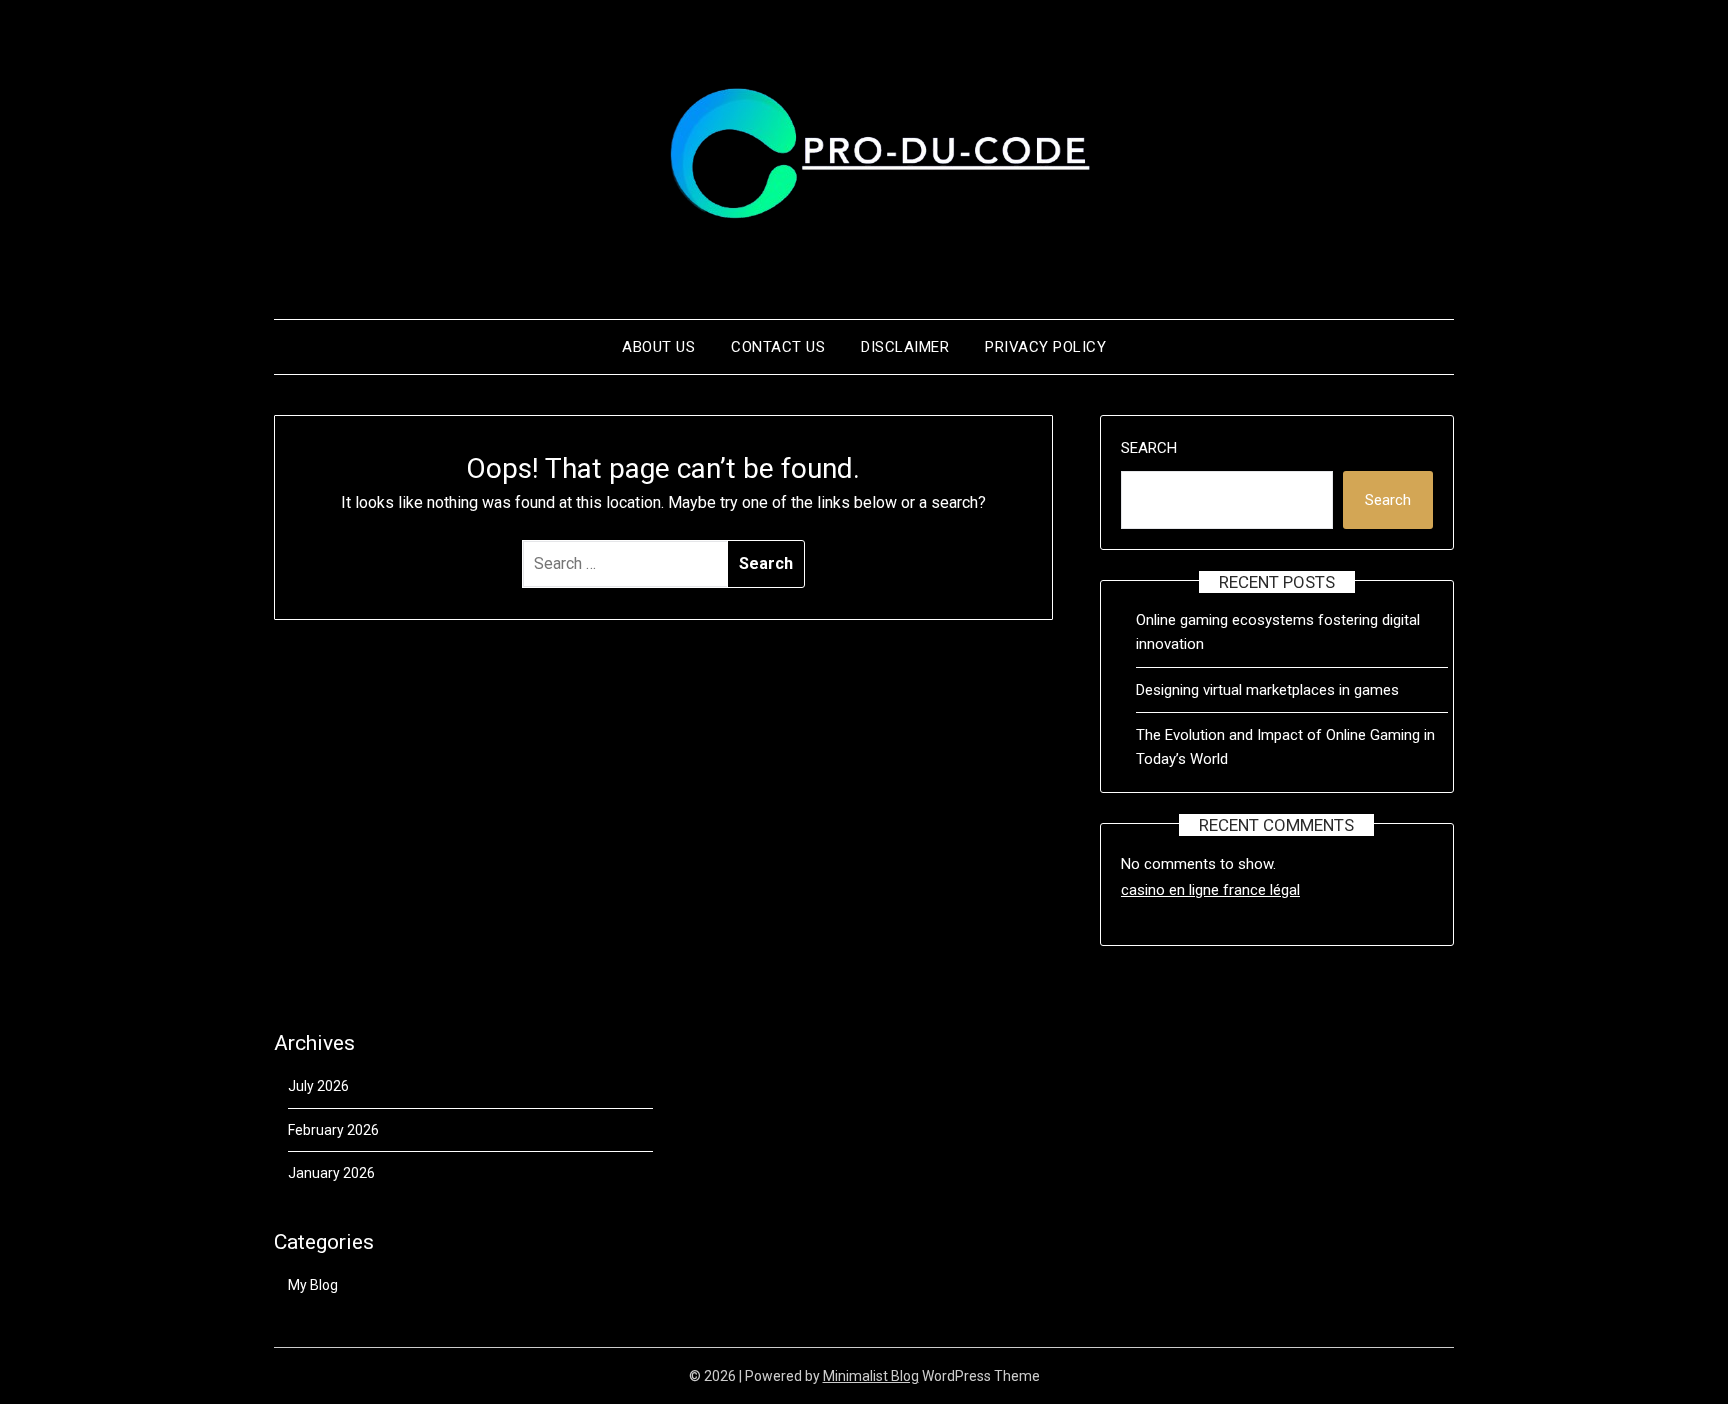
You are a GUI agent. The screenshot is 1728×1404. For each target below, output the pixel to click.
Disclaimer (905, 347)
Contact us (778, 347)
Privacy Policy (1045, 347)
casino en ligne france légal (1210, 890)
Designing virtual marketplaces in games (1267, 690)
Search (1149, 448)
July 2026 (318, 1086)
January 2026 (331, 1173)
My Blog (313, 1285)
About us (658, 347)
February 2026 (333, 1130)
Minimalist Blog (871, 1376)
